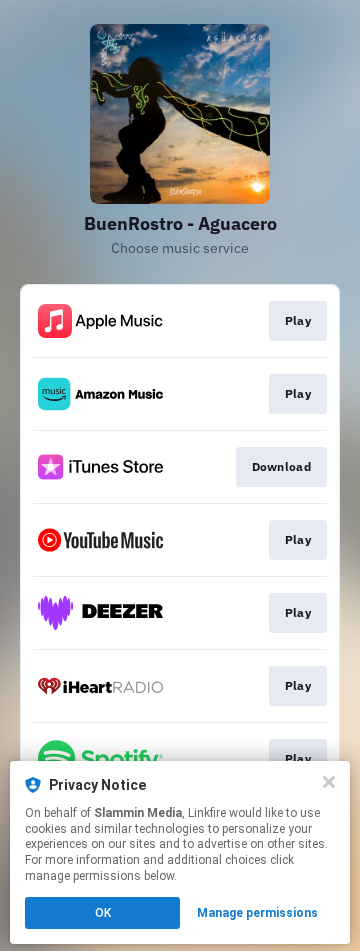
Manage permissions (257, 913)
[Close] (329, 782)
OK (103, 913)
